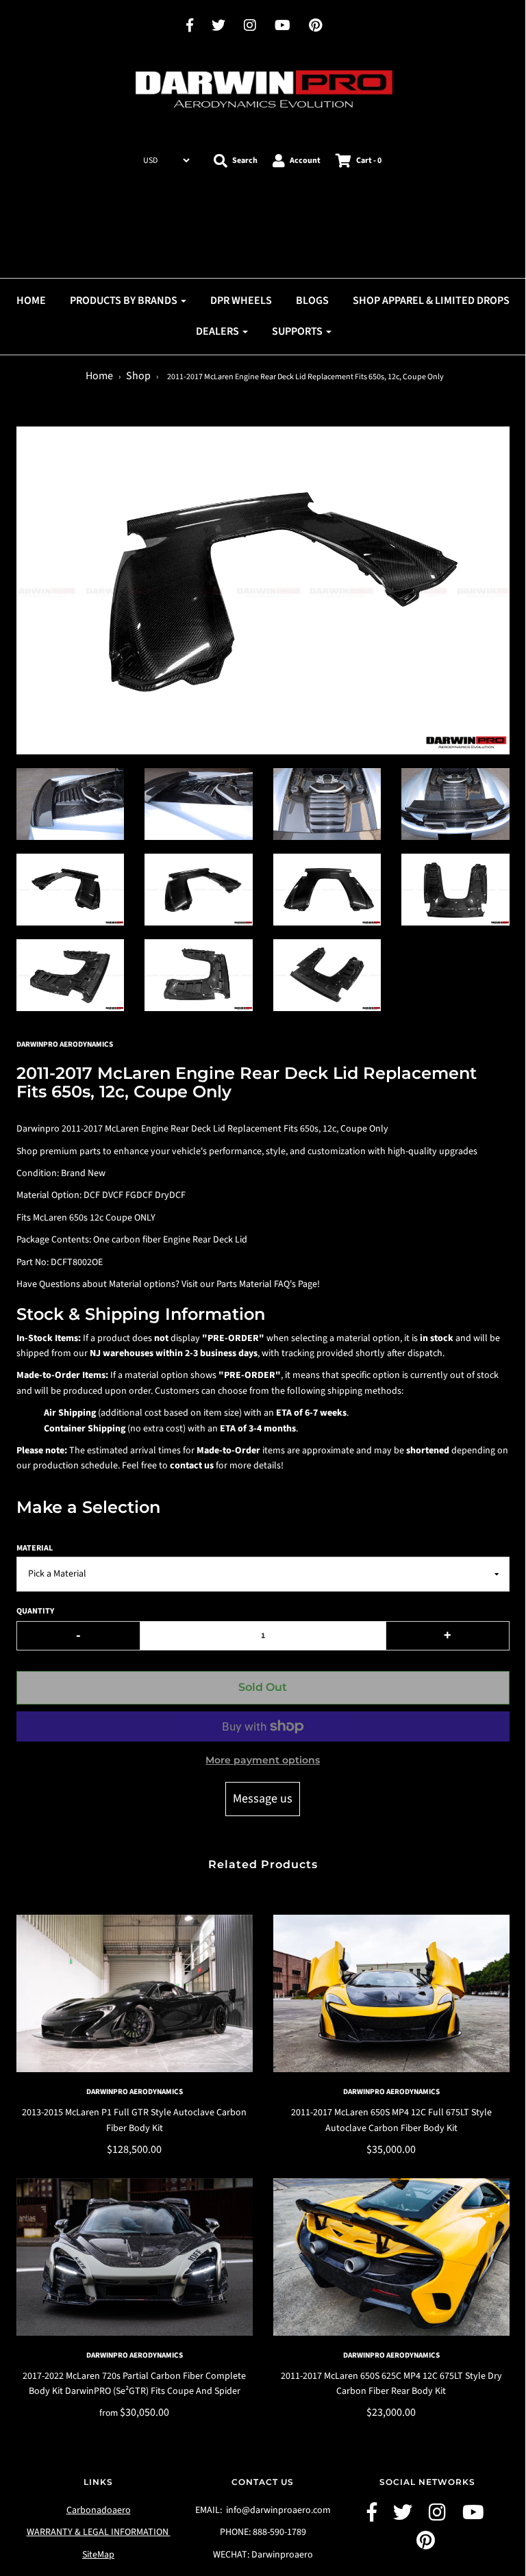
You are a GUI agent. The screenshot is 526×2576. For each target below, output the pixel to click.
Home (99, 376)
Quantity (35, 1611)
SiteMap (98, 2555)
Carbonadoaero (99, 2510)
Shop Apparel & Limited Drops (431, 301)
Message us (263, 1799)
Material (35, 1548)
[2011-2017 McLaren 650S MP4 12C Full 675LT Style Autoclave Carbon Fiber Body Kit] (391, 1993)
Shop (138, 376)
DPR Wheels (241, 301)
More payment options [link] (263, 1760)
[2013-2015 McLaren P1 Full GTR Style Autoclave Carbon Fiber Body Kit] (135, 1993)
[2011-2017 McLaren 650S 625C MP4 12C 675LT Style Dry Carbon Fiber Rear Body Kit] (391, 2257)
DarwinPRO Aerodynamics (135, 2092)
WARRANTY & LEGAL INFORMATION (99, 2532)
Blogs (312, 301)
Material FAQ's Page (278, 1284)
